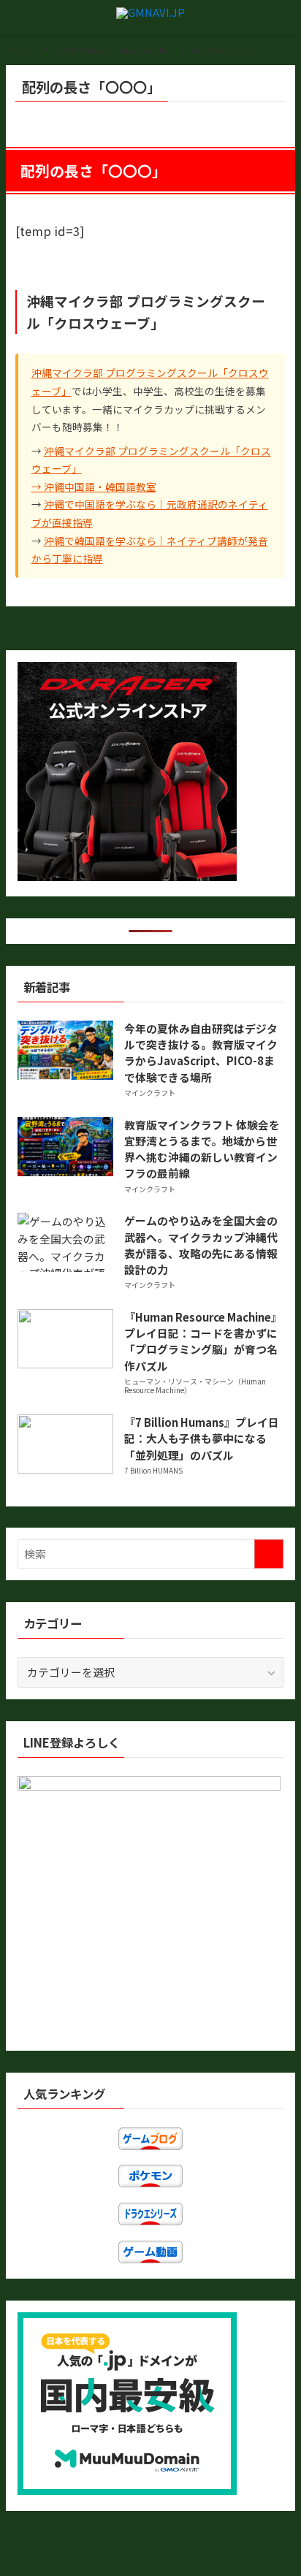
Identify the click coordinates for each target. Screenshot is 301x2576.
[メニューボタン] (18, 18)
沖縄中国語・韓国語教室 (100, 487)
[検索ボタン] (283, 18)
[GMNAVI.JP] (150, 18)
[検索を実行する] (269, 1554)
